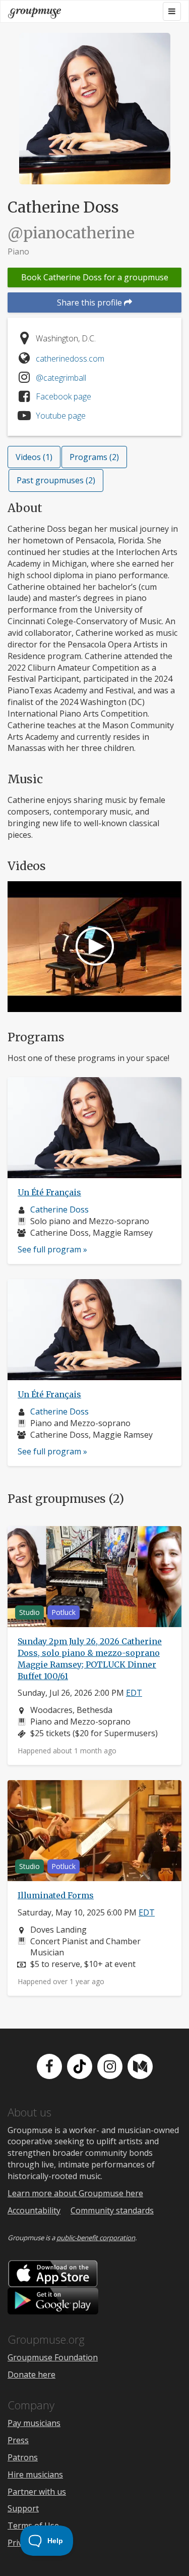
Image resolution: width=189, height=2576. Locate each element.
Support (23, 2508)
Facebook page (64, 396)
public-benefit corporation (96, 2238)
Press (18, 2440)
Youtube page (61, 416)
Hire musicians (35, 2474)
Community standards (112, 2210)
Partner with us (37, 2492)
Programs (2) (94, 457)
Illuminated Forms (56, 1895)
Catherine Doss (59, 1209)
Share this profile (90, 302)
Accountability (34, 2210)
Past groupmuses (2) (56, 480)
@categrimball (61, 378)
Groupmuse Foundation (53, 2357)
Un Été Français (49, 1192)
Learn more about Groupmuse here (75, 2193)
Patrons (23, 2457)
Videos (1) (34, 457)
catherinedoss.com (70, 359)
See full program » (52, 1249)
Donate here (31, 2375)
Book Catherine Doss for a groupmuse (95, 277)
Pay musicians (34, 2423)
